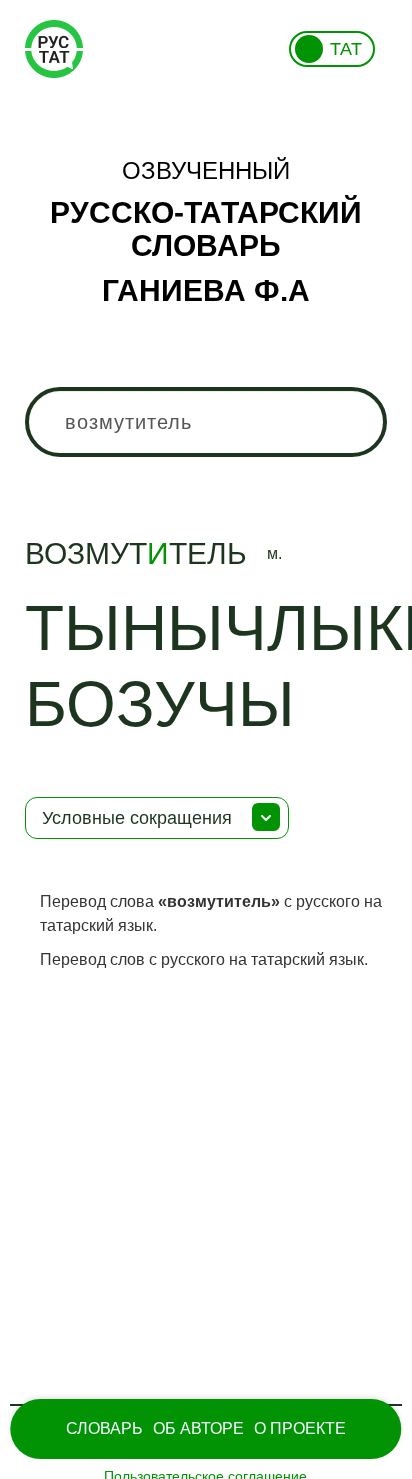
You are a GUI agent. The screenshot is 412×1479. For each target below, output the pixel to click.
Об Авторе (198, 1428)
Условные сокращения (137, 818)
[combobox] (205, 422)
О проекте (300, 1428)
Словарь (104, 1428)
